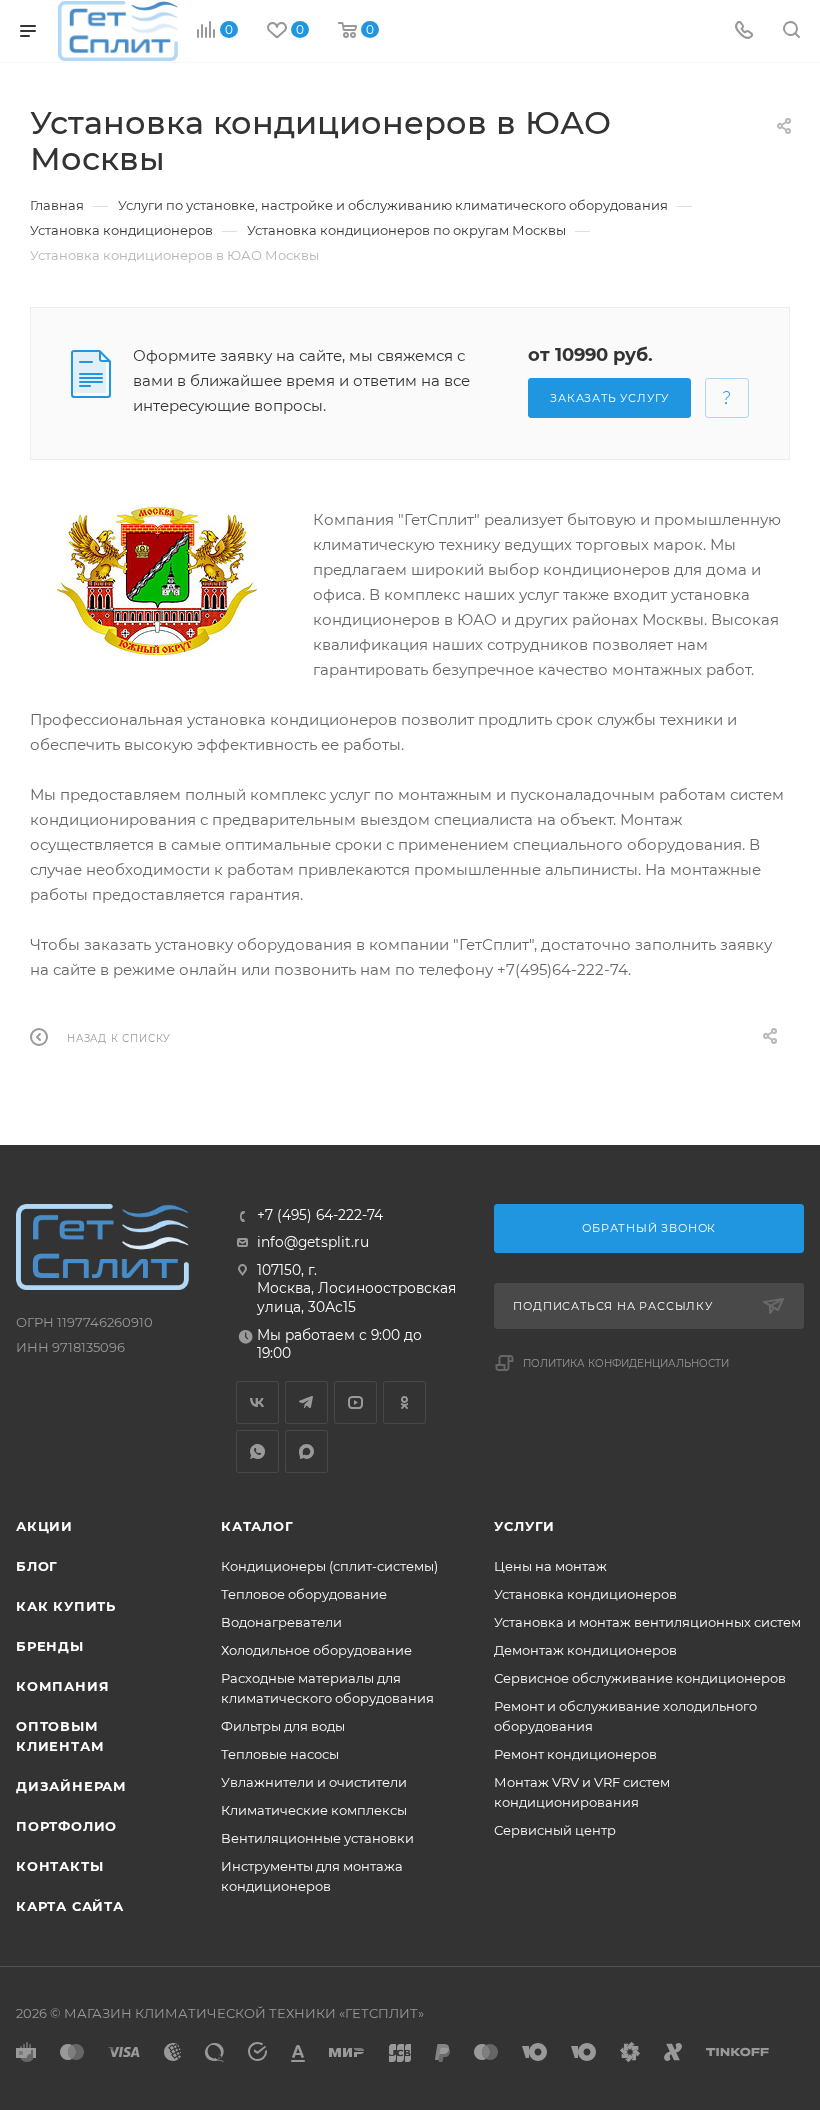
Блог (37, 1566)
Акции (44, 1526)
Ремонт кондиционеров (575, 1754)
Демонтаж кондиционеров (585, 1650)
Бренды (50, 1646)
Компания (62, 1686)
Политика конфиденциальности (626, 1363)
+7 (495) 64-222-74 (320, 1216)
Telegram (306, 1402)
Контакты (59, 1866)
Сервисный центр (555, 1830)
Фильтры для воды (283, 1726)
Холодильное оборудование (316, 1650)
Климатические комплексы (314, 1810)
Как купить (66, 1606)
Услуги (524, 1526)
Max (306, 1451)
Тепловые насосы (280, 1754)
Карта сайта (70, 1906)
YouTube (355, 1402)
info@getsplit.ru (313, 1242)
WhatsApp (257, 1451)
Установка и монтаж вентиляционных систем (647, 1622)
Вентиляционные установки (317, 1838)
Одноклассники (404, 1402)
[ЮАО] (156, 581)
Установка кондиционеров (585, 1594)
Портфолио (66, 1826)
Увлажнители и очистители (314, 1782)
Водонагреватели (281, 1622)
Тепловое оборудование (304, 1594)
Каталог (257, 1526)
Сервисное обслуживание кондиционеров (640, 1678)
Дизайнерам (71, 1786)
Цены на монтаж (550, 1566)
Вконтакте (257, 1402)
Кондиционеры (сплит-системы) (329, 1566)
